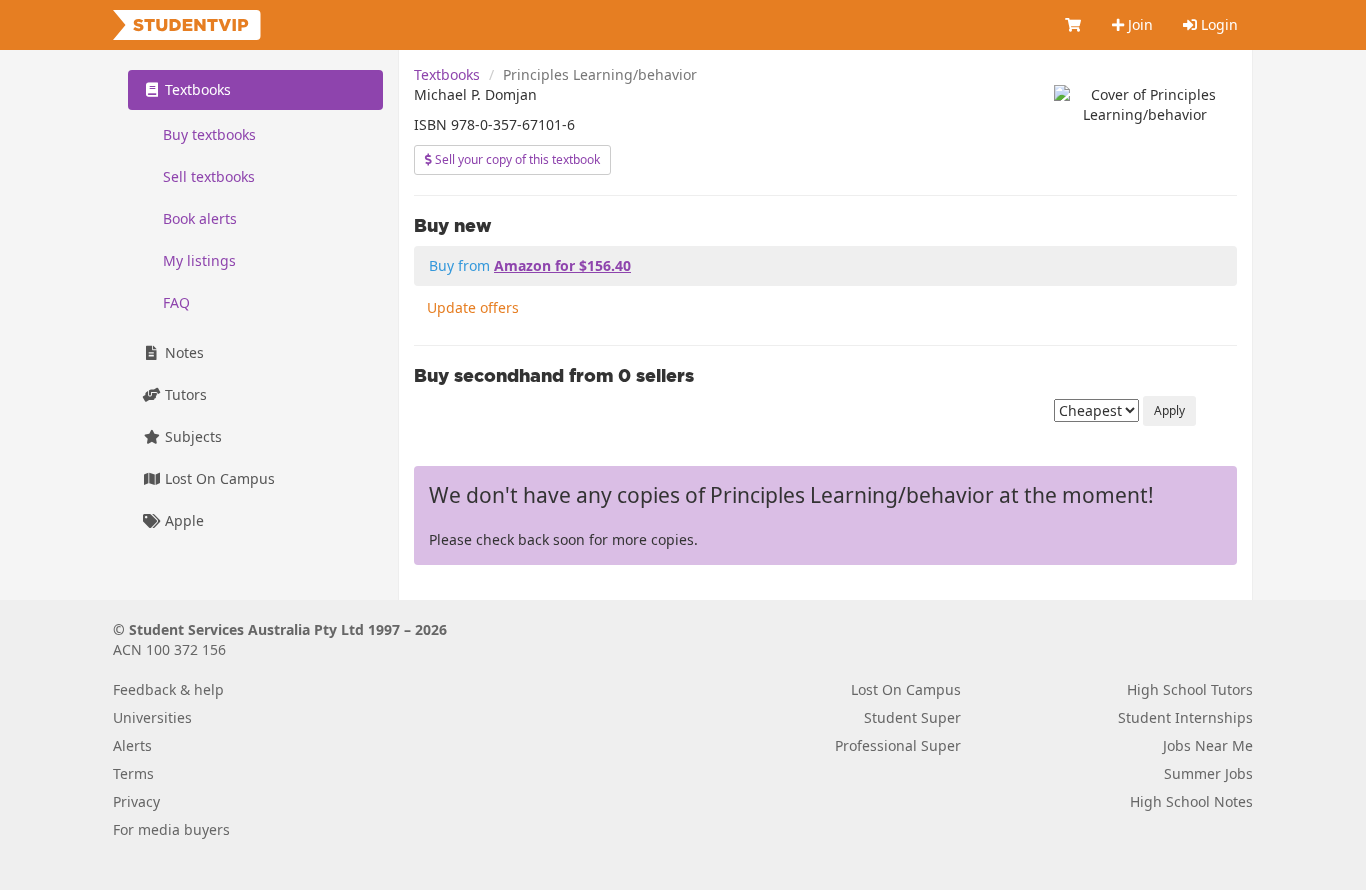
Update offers (473, 307)
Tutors (184, 394)
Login (1217, 24)
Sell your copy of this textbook (516, 159)
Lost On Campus (218, 478)
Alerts (132, 745)
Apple (182, 520)
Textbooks (447, 74)
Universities (152, 717)
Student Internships (1185, 717)
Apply (1169, 410)
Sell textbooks (209, 176)
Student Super (912, 717)
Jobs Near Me (1208, 745)
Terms (133, 773)
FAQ (176, 302)
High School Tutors (1190, 689)
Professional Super (898, 745)
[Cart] (1074, 25)
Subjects (191, 436)
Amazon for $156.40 (562, 265)
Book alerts (200, 218)
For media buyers (171, 829)
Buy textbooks (209, 134)
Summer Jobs (1208, 773)
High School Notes (1191, 801)
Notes (182, 352)
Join (1138, 24)
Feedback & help (168, 689)
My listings (199, 260)
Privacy (136, 801)
